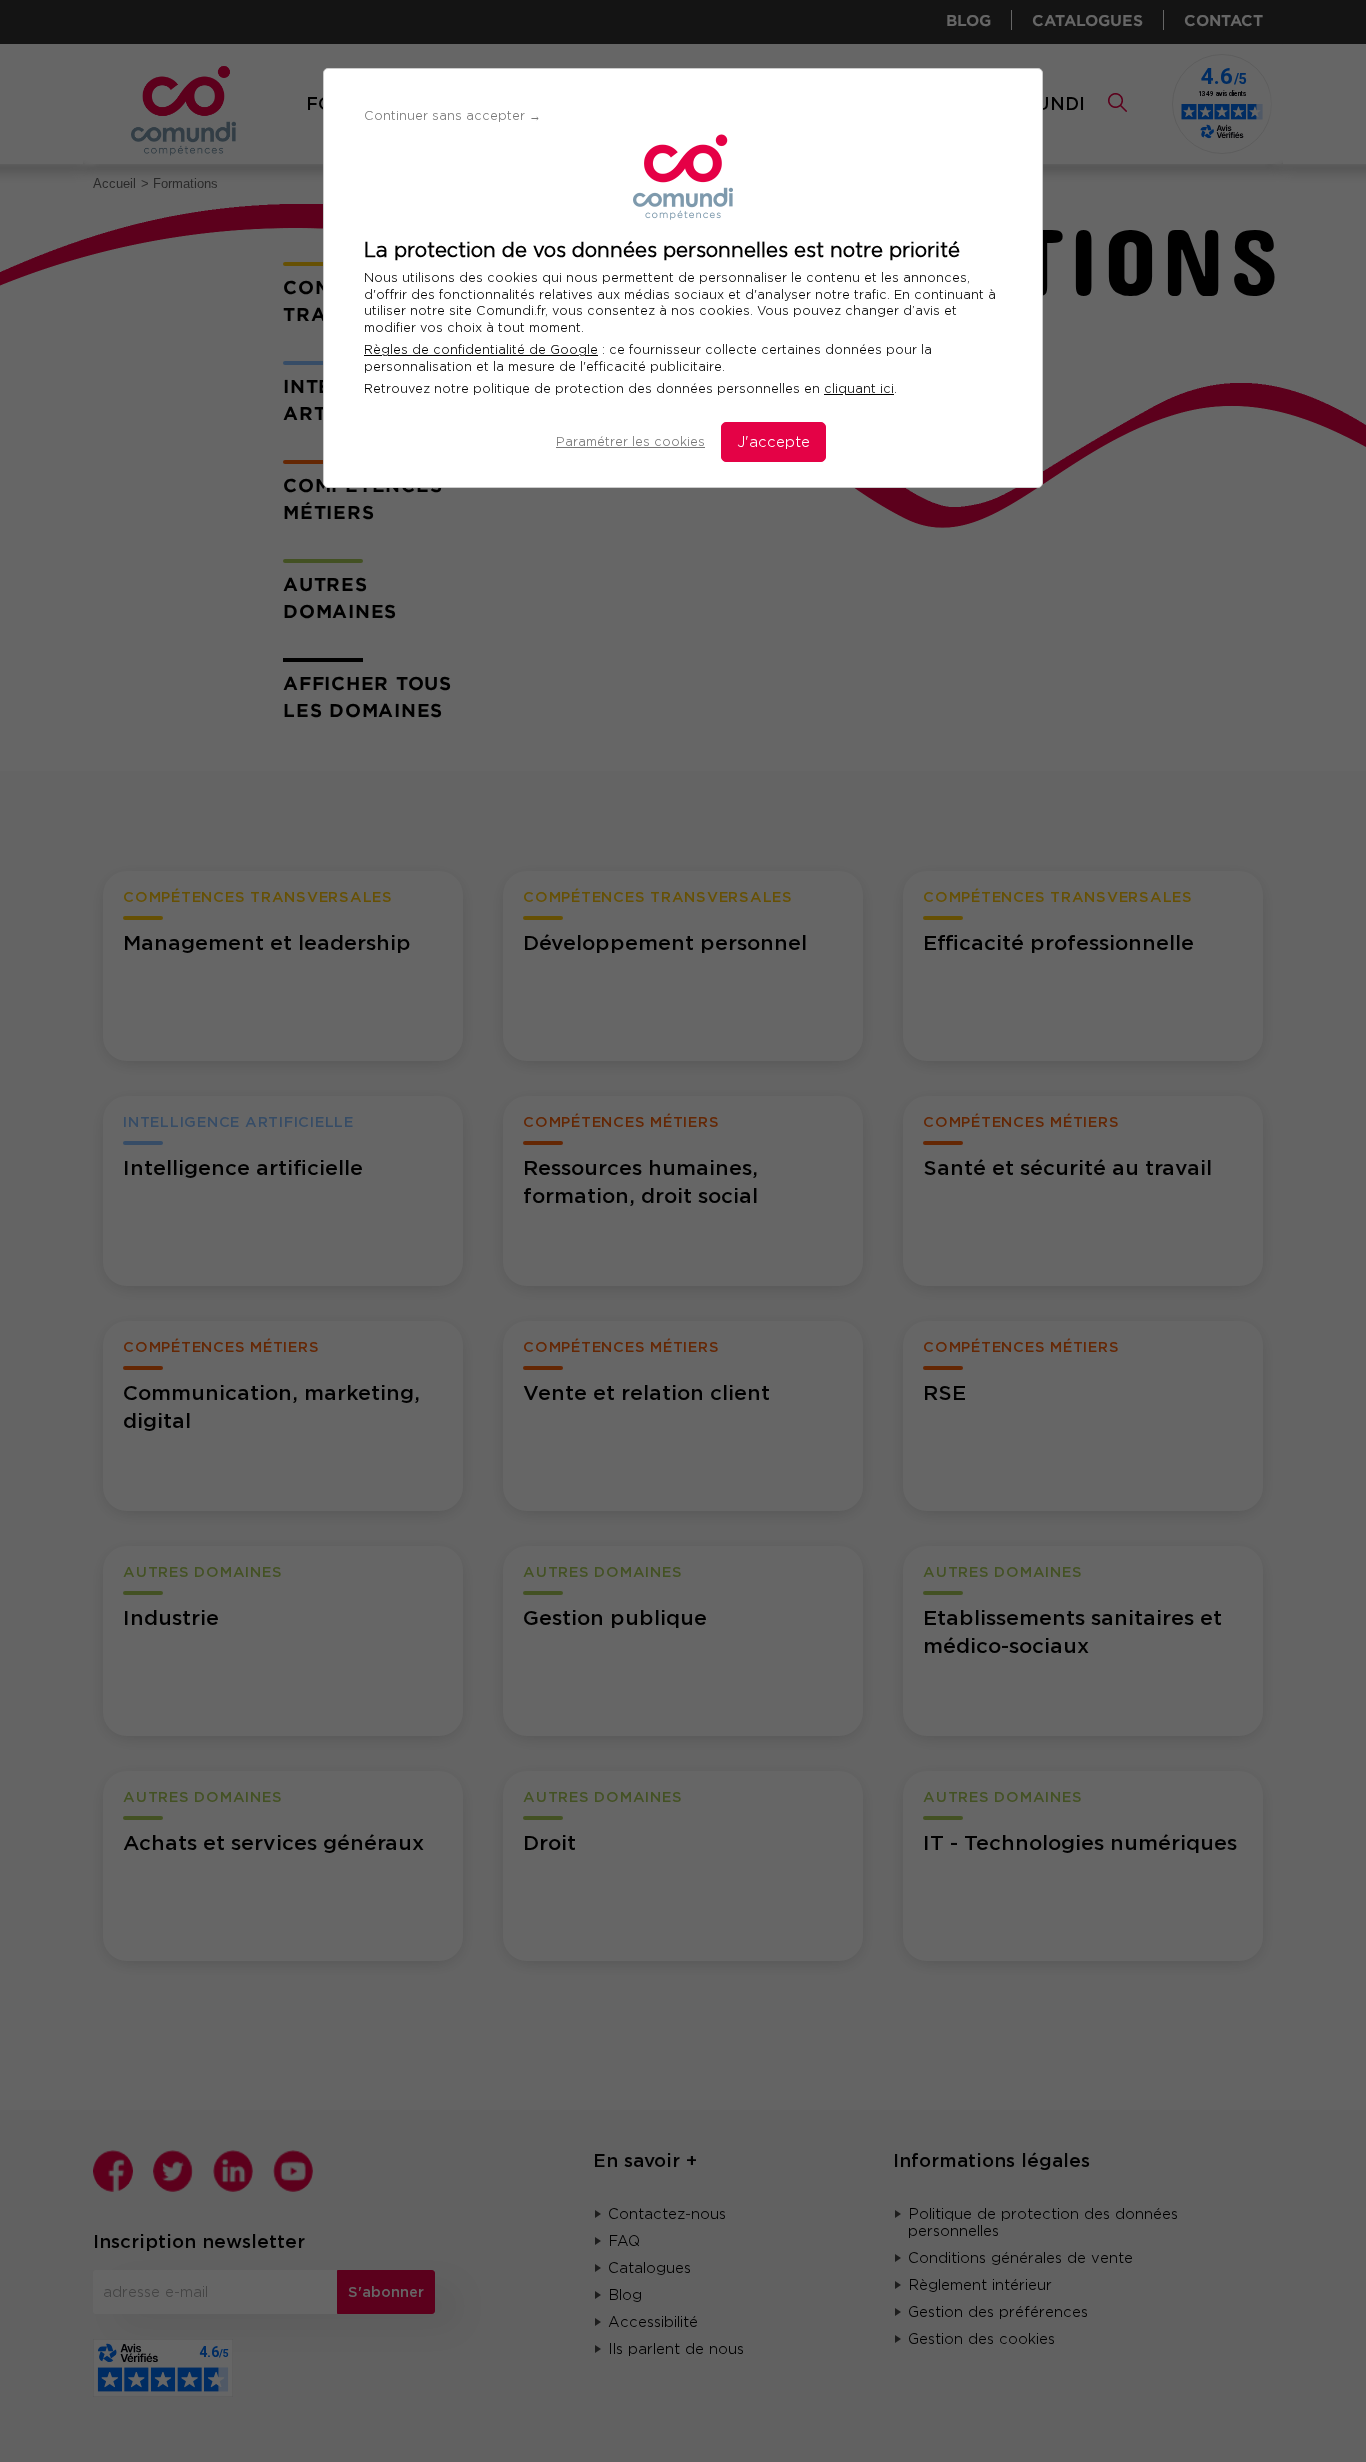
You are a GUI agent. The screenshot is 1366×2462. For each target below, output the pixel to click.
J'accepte (773, 442)
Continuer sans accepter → (452, 115)
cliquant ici (859, 388)
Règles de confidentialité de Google (481, 349)
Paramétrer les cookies (630, 441)
